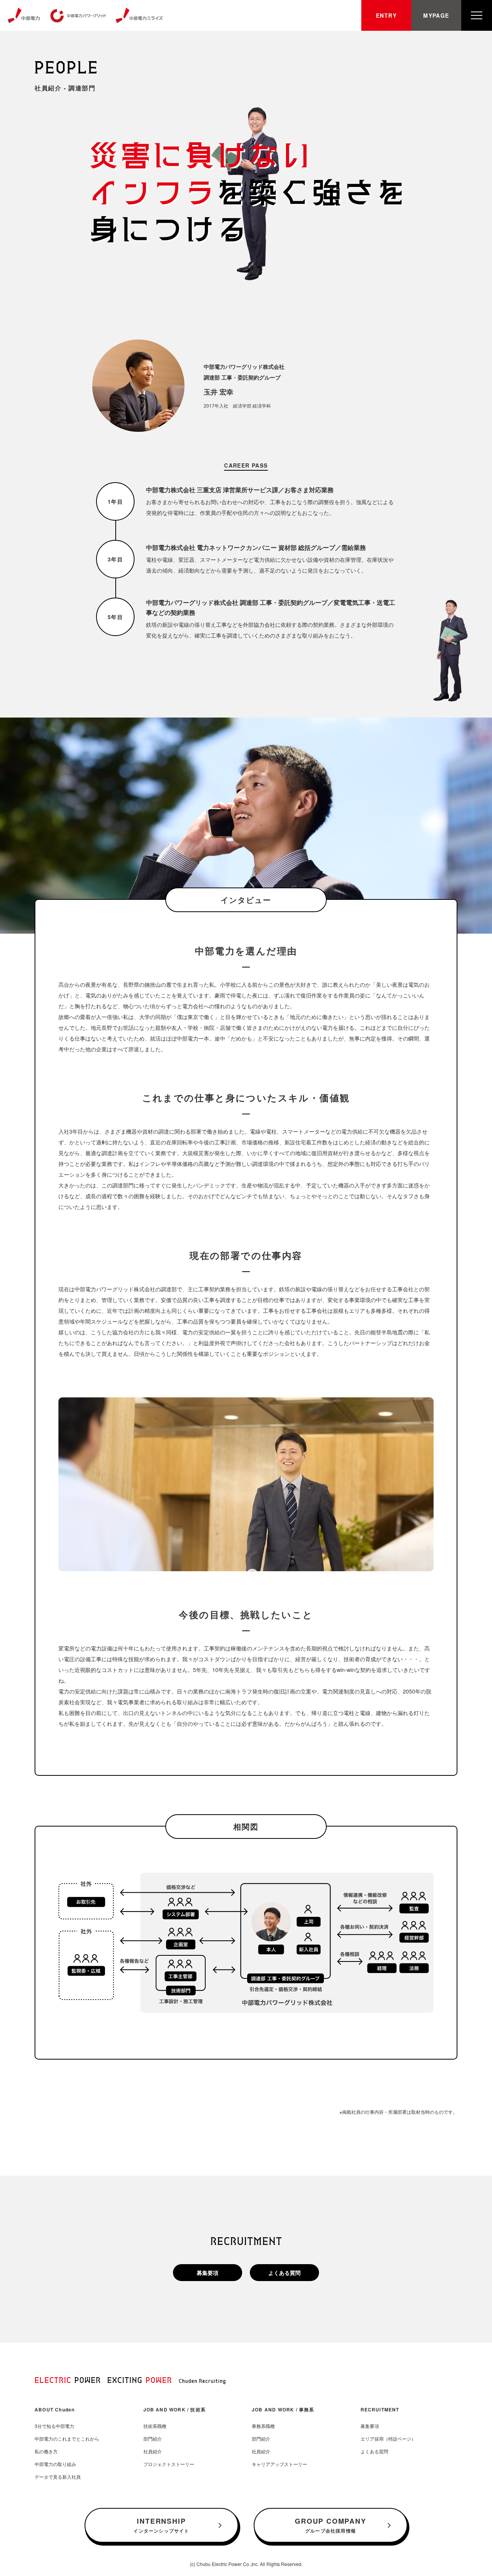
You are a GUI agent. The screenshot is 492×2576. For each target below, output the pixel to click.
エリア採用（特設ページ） (388, 2439)
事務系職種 (263, 2426)
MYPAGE (436, 15)
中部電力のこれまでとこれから (67, 2439)
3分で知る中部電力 (54, 2426)
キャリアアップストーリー (279, 2464)
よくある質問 (284, 2273)
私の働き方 (46, 2451)
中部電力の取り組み (55, 2464)
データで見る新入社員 (58, 2477)
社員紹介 (153, 2451)
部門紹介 (153, 2439)
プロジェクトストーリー (169, 2464)
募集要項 (208, 2273)
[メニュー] (477, 15)
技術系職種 (155, 2426)
